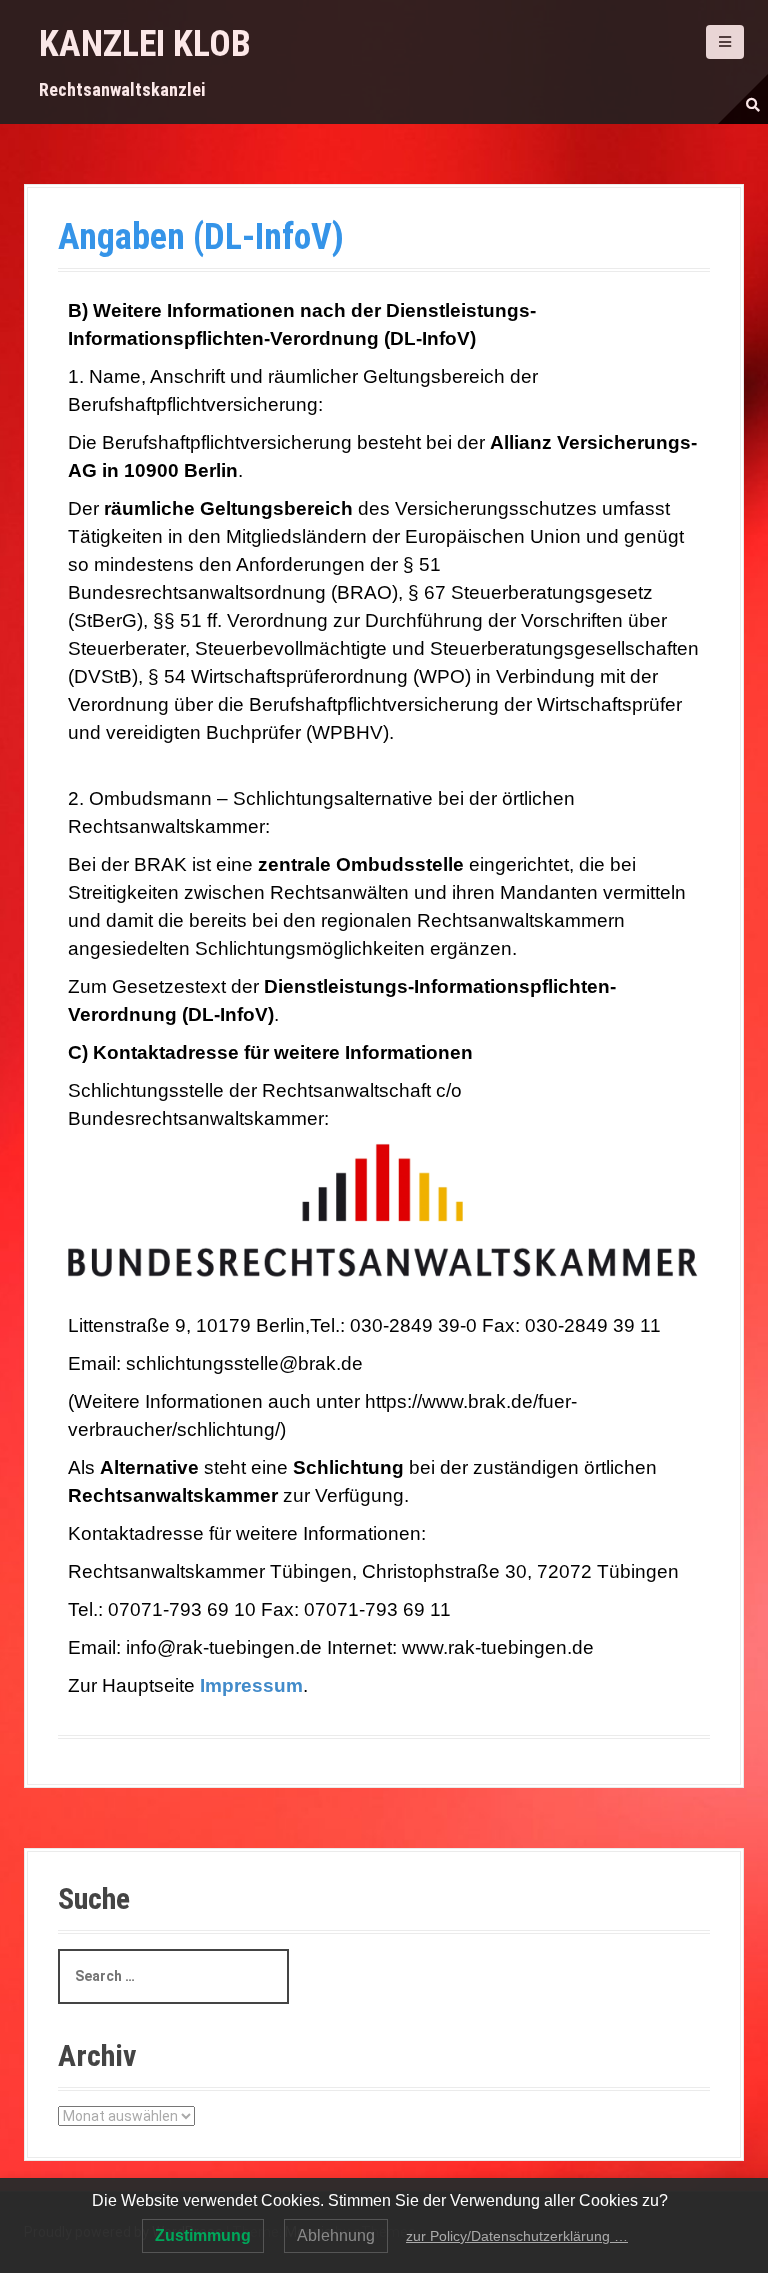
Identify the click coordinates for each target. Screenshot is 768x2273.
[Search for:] (173, 1976)
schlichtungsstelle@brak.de (244, 1363)
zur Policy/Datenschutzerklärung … (517, 2236)
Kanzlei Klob (145, 44)
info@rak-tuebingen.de (226, 1647)
